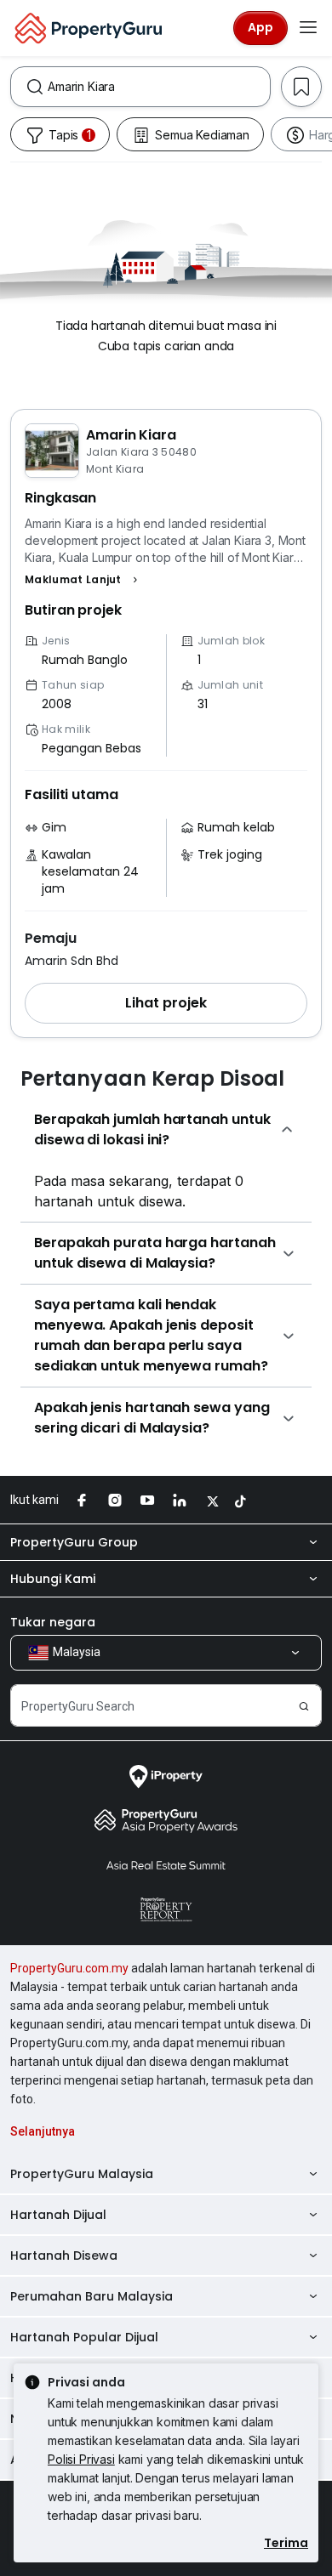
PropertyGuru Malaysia (82, 2174)
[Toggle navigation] (308, 28)
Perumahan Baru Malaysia (92, 2296)
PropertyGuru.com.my (69, 1968)
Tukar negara (53, 1622)
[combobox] (159, 87)
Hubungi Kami (53, 1579)
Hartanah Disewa (64, 2255)
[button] (83, 580)
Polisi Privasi (81, 2459)
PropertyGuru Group (74, 1542)
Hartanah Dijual (58, 2215)
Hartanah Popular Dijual (84, 2337)
